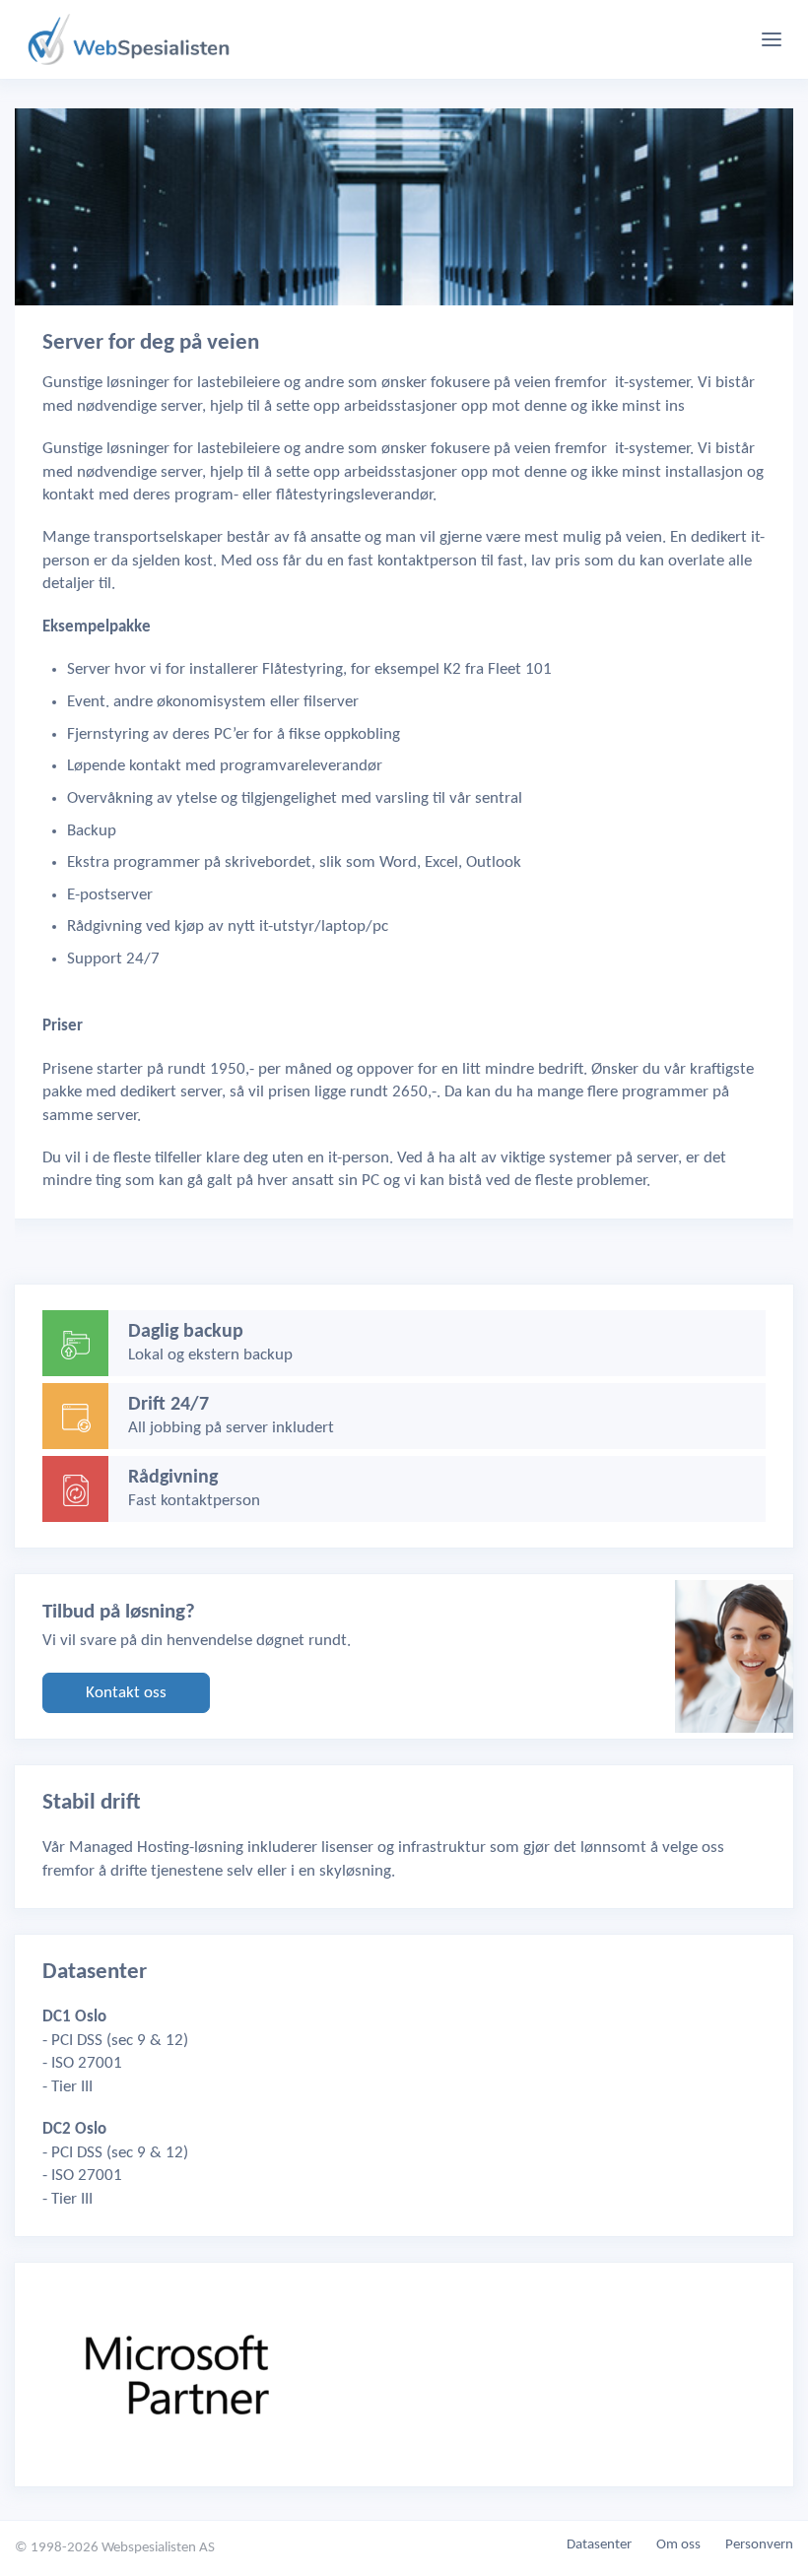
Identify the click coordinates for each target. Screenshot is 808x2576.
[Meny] (772, 39)
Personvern (759, 2545)
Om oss (678, 2545)
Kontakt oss (126, 1693)
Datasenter (599, 2545)
